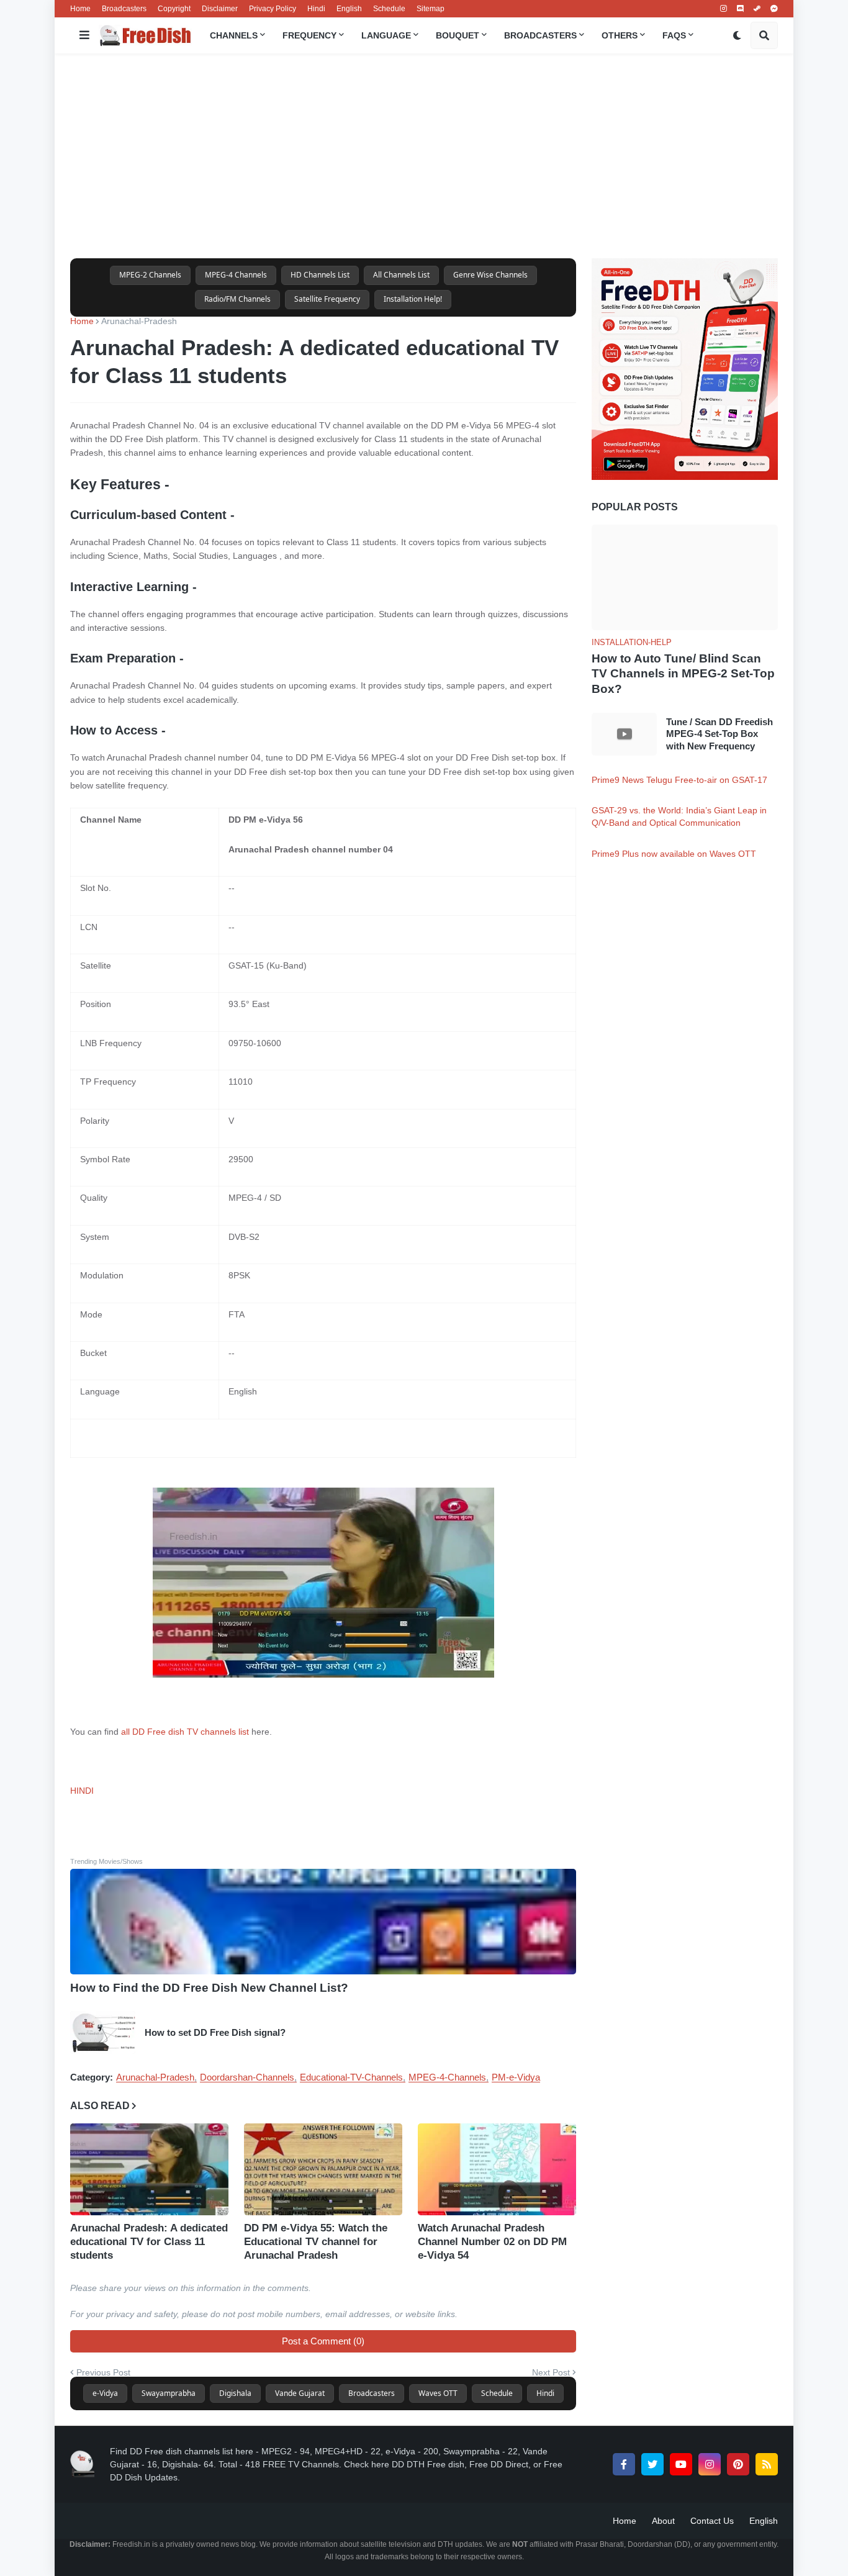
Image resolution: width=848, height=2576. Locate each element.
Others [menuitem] (620, 35)
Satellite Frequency (327, 299)
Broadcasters (124, 9)
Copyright (174, 9)
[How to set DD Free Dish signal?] (103, 2032)
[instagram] (724, 9)
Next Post (551, 2372)
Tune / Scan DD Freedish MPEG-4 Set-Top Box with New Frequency (719, 734)
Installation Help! (413, 299)
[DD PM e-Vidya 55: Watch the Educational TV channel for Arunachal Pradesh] (323, 2169)
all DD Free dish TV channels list (185, 1732)
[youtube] (681, 2464)
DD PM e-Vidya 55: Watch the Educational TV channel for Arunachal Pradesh (316, 2242)
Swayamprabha (169, 2393)
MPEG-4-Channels (447, 2077)
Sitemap (431, 9)
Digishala (235, 2393)
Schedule (389, 9)
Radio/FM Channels (237, 299)
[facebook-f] (624, 2464)
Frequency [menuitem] (309, 35)
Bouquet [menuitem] (458, 35)
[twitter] (652, 2464)
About (663, 2521)
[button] (84, 35)
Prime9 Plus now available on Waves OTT (674, 854)
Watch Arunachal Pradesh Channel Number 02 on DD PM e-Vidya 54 (492, 2242)
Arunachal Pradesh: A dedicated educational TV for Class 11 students (149, 2242)
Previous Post (103, 2372)
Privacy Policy (273, 9)
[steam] (757, 9)
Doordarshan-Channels (247, 2077)
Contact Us (712, 2521)
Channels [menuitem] (234, 35)
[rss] (767, 2464)
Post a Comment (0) (323, 2341)
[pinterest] (738, 2464)
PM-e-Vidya (516, 2077)
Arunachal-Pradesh (139, 321)
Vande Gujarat (300, 2393)
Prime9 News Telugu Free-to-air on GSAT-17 (679, 780)
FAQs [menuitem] (674, 35)
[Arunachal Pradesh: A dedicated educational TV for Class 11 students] (149, 2169)
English (349, 9)
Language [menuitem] (386, 35)
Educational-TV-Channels (351, 2077)
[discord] (740, 9)
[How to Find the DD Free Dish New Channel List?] (323, 1922)
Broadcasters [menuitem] (540, 35)
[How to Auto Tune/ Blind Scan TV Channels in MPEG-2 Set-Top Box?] (685, 577)
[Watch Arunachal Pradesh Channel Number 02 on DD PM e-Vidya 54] (497, 2169)
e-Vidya (105, 2393)
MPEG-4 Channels (236, 275)
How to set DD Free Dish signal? (215, 2032)
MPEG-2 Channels (150, 275)
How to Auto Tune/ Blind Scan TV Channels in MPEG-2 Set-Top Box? (683, 674)
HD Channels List (320, 275)
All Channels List (401, 275)
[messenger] (774, 9)
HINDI (82, 1791)
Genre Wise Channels (490, 275)
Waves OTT (438, 2393)
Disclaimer (220, 9)
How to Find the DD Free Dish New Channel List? (209, 1988)
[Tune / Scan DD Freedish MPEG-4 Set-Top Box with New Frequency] (624, 734)
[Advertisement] (424, 156)
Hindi (316, 9)
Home (80, 9)
